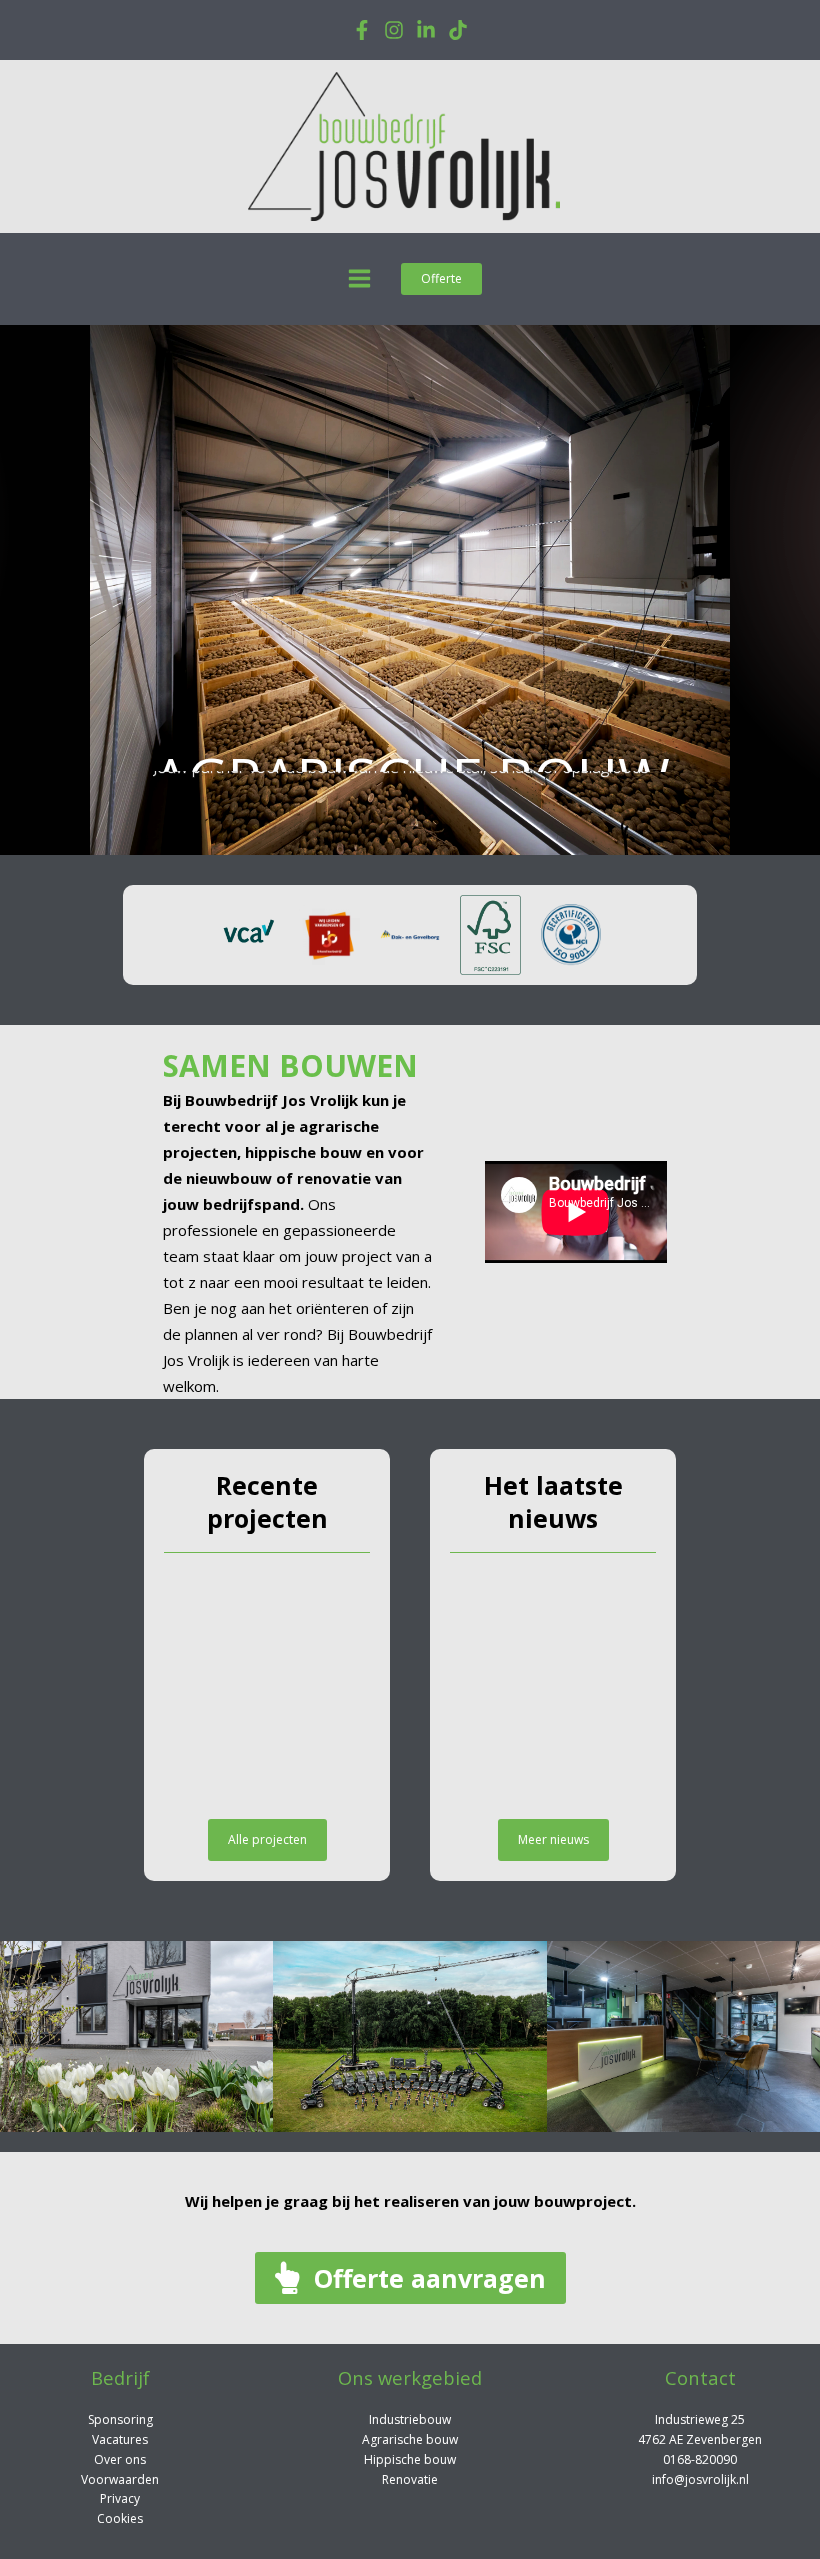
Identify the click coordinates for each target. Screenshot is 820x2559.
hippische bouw (303, 1152)
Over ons (120, 2459)
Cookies (120, 2518)
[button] (441, 279)
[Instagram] (394, 30)
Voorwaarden (120, 2479)
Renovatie (410, 2479)
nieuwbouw (229, 1178)
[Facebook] (362, 30)
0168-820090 (700, 2459)
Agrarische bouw (410, 2439)
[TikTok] (458, 30)
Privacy (120, 2498)
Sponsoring (120, 2419)
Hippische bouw (410, 2459)
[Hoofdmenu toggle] (359, 278)
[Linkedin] (426, 30)
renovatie (334, 1178)
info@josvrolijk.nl (700, 2479)
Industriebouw (410, 2419)
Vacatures (120, 2439)
